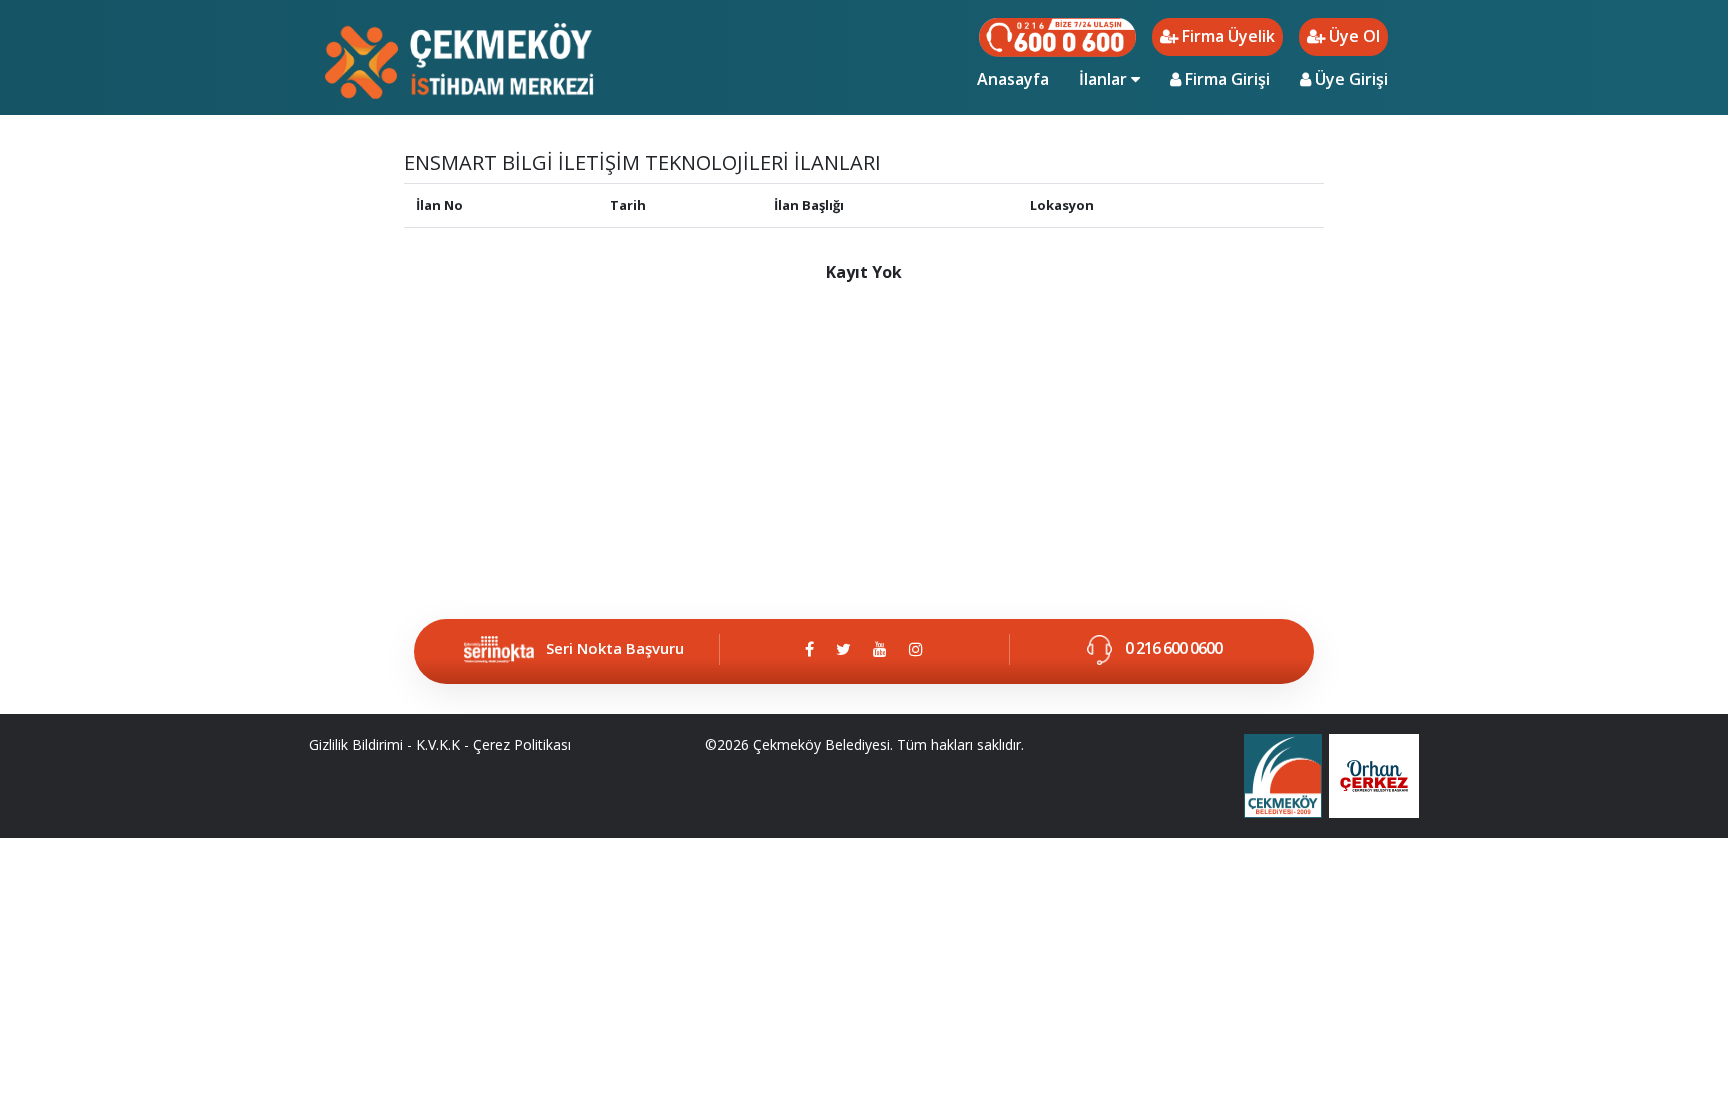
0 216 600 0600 (1172, 648)
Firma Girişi (1225, 79)
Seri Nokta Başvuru (615, 648)
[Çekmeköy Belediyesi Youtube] (880, 649)
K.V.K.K (438, 744)
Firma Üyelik (1226, 36)
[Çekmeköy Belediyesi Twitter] (843, 649)
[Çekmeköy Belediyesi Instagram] (916, 649)
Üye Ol (1352, 36)
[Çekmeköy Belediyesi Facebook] (809, 649)
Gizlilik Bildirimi (356, 744)
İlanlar (1105, 79)
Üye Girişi (1349, 79)
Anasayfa (1020, 78)
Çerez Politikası (522, 744)
